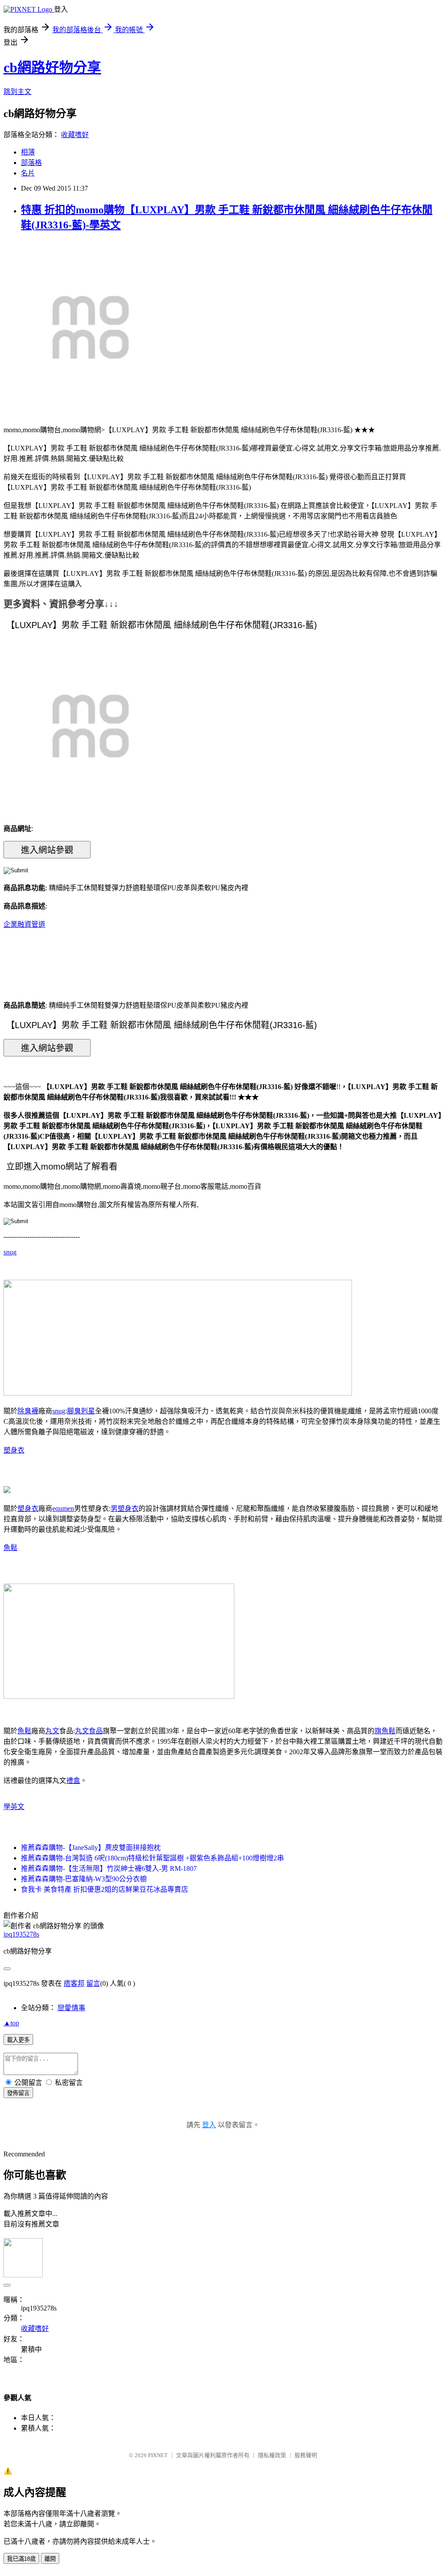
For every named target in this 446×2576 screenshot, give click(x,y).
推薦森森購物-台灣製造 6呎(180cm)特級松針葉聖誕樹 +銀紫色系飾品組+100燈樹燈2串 (152, 1858)
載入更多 (18, 2040)
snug (10, 1252)
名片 (28, 173)
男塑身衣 (125, 1508)
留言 (93, 1983)
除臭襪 (28, 1411)
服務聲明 (306, 2455)
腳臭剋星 (81, 1411)
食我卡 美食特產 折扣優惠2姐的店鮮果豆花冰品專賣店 (105, 1889)
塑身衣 (14, 1450)
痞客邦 (74, 1983)
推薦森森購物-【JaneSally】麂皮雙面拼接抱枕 (91, 1848)
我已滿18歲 (21, 2559)
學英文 (14, 1807)
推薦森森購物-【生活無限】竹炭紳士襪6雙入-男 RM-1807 (109, 1868)
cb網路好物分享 (52, 67)
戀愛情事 (71, 2008)
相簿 (28, 152)
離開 (50, 2559)
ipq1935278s (21, 1934)
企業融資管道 (24, 924)
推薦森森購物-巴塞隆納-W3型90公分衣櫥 (84, 1879)
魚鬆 (10, 1548)
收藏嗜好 (75, 135)
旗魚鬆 (385, 1731)
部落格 (31, 163)
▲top (11, 2023)
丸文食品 (89, 1731)
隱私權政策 (272, 2455)
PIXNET (158, 2455)
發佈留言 (18, 2093)
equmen (63, 1508)
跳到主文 (17, 92)
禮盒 (73, 1781)
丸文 (52, 1731)
